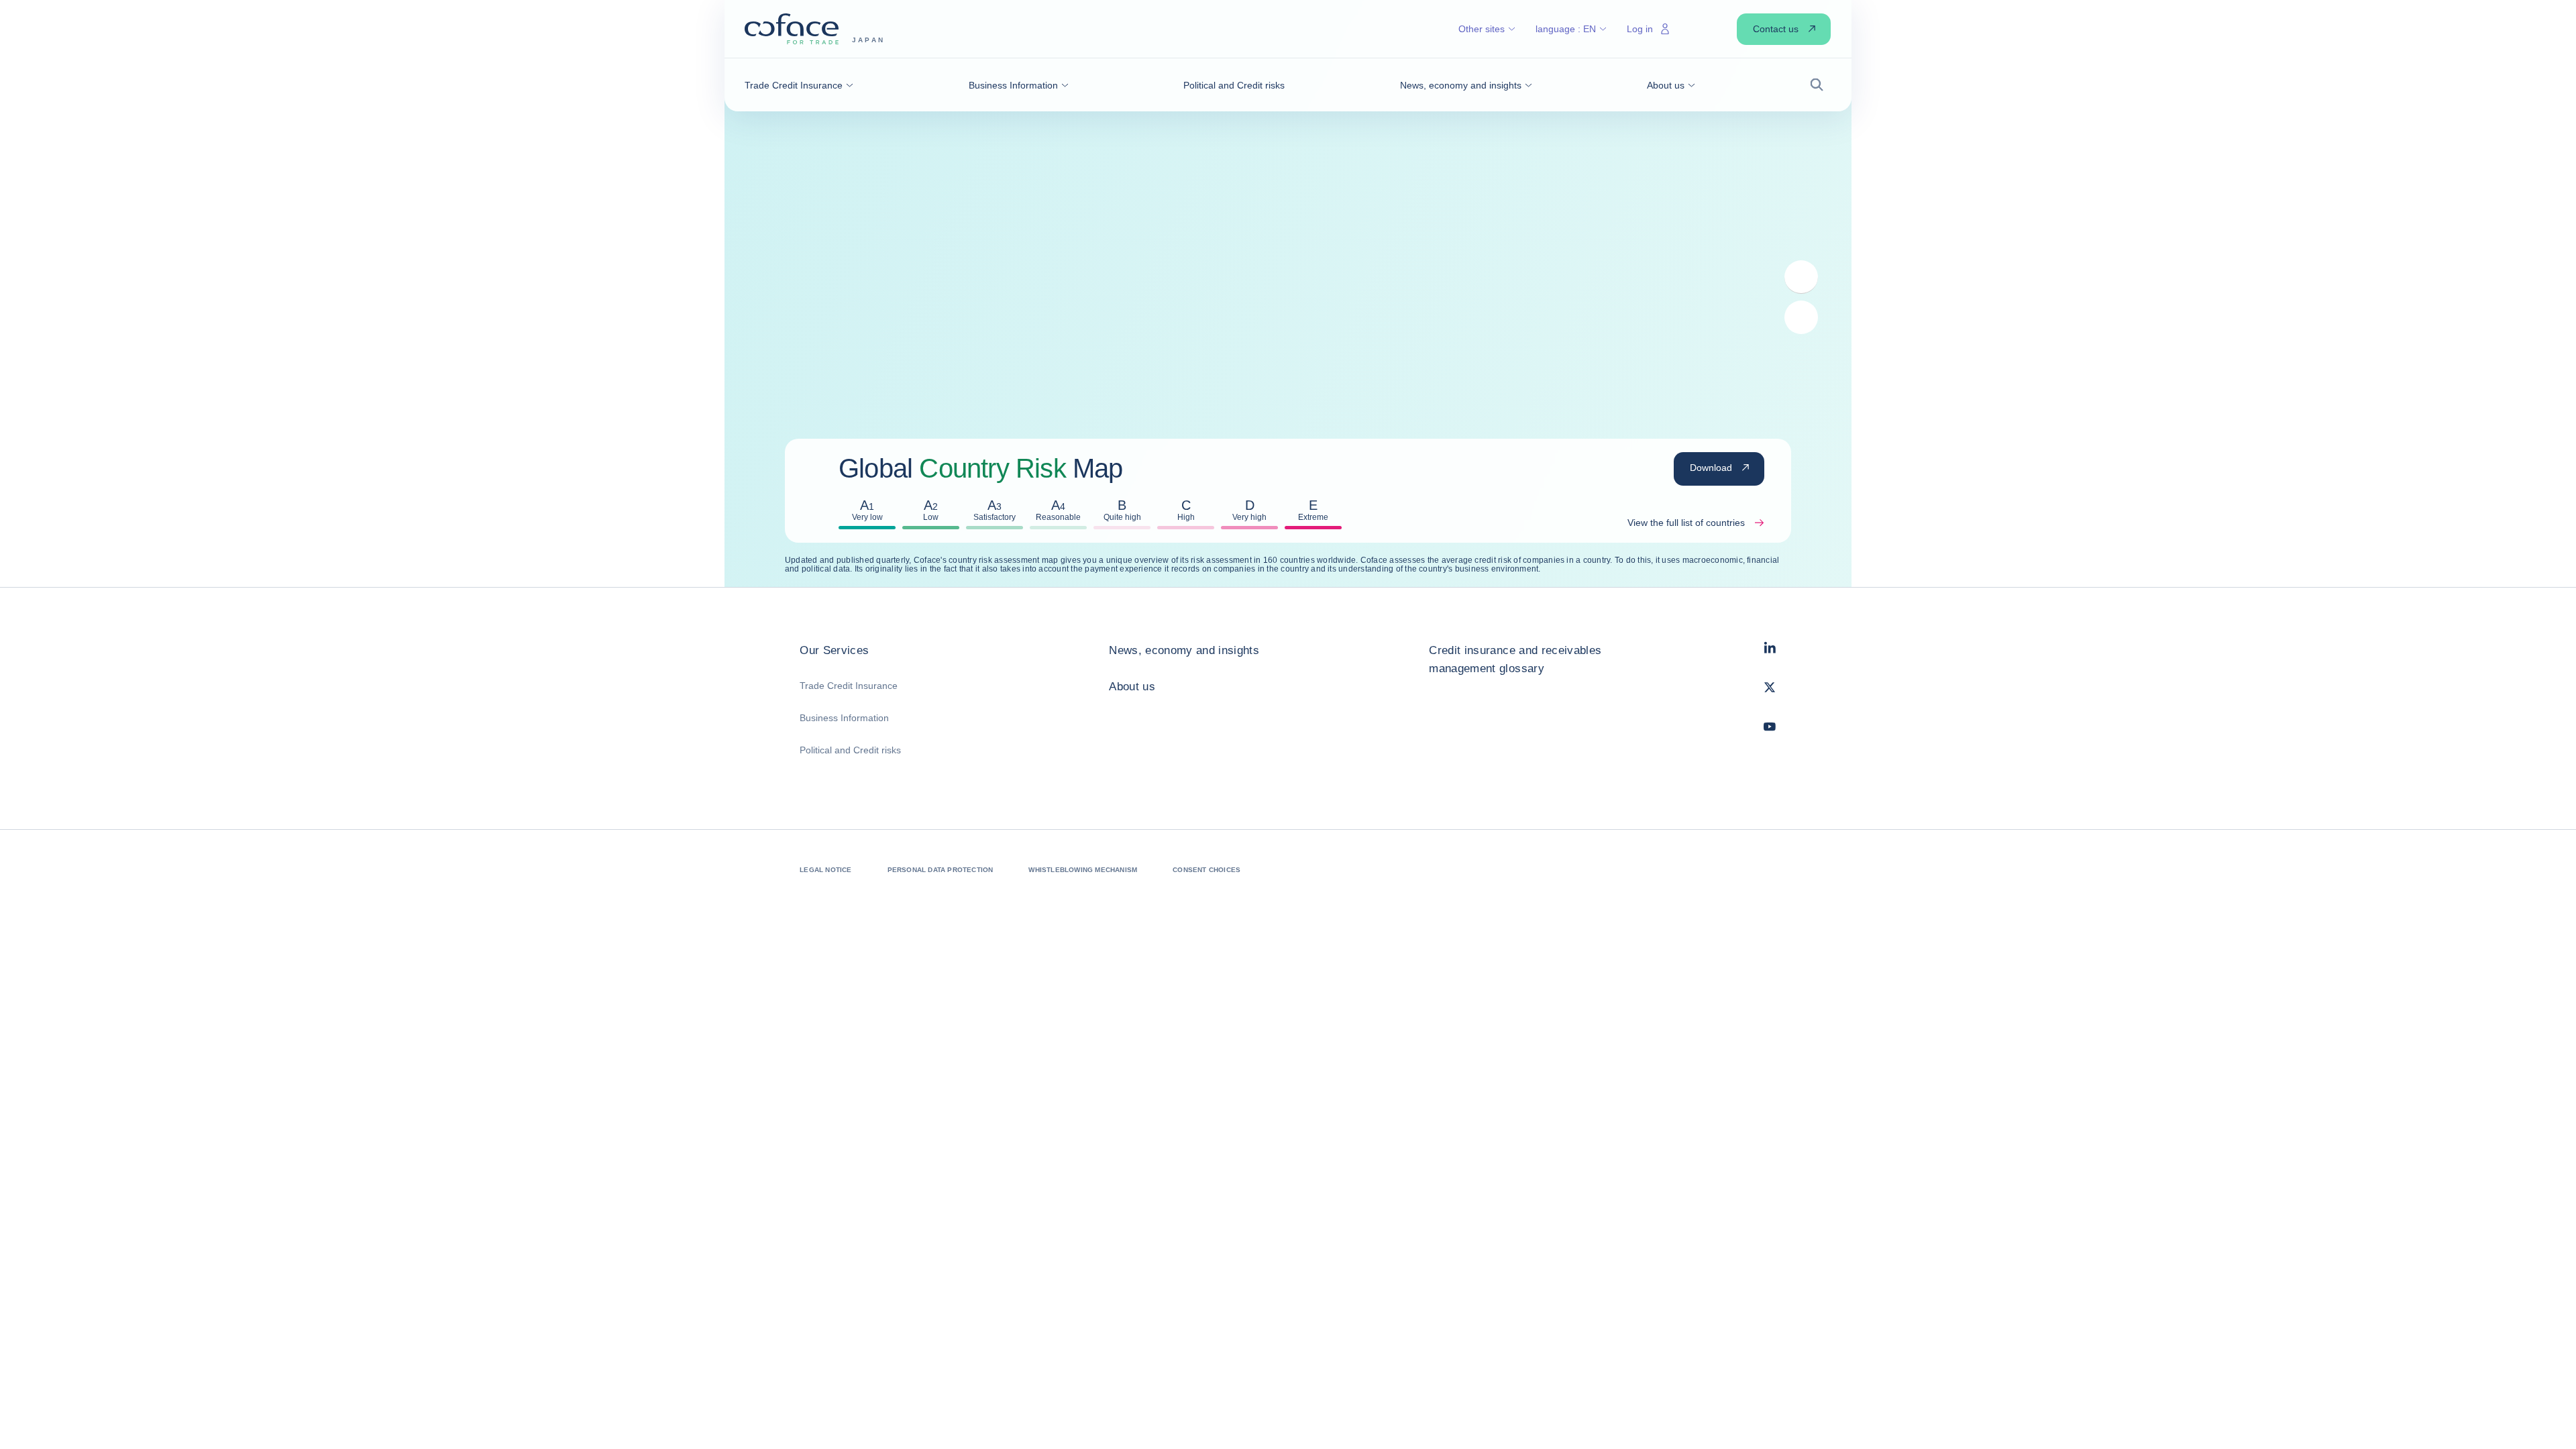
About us (1132, 687)
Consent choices (1206, 870)
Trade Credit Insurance (849, 686)
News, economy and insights (1184, 650)
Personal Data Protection (941, 870)
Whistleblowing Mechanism (1083, 870)
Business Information (844, 718)
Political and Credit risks (850, 750)
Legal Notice (825, 870)
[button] (799, 85)
